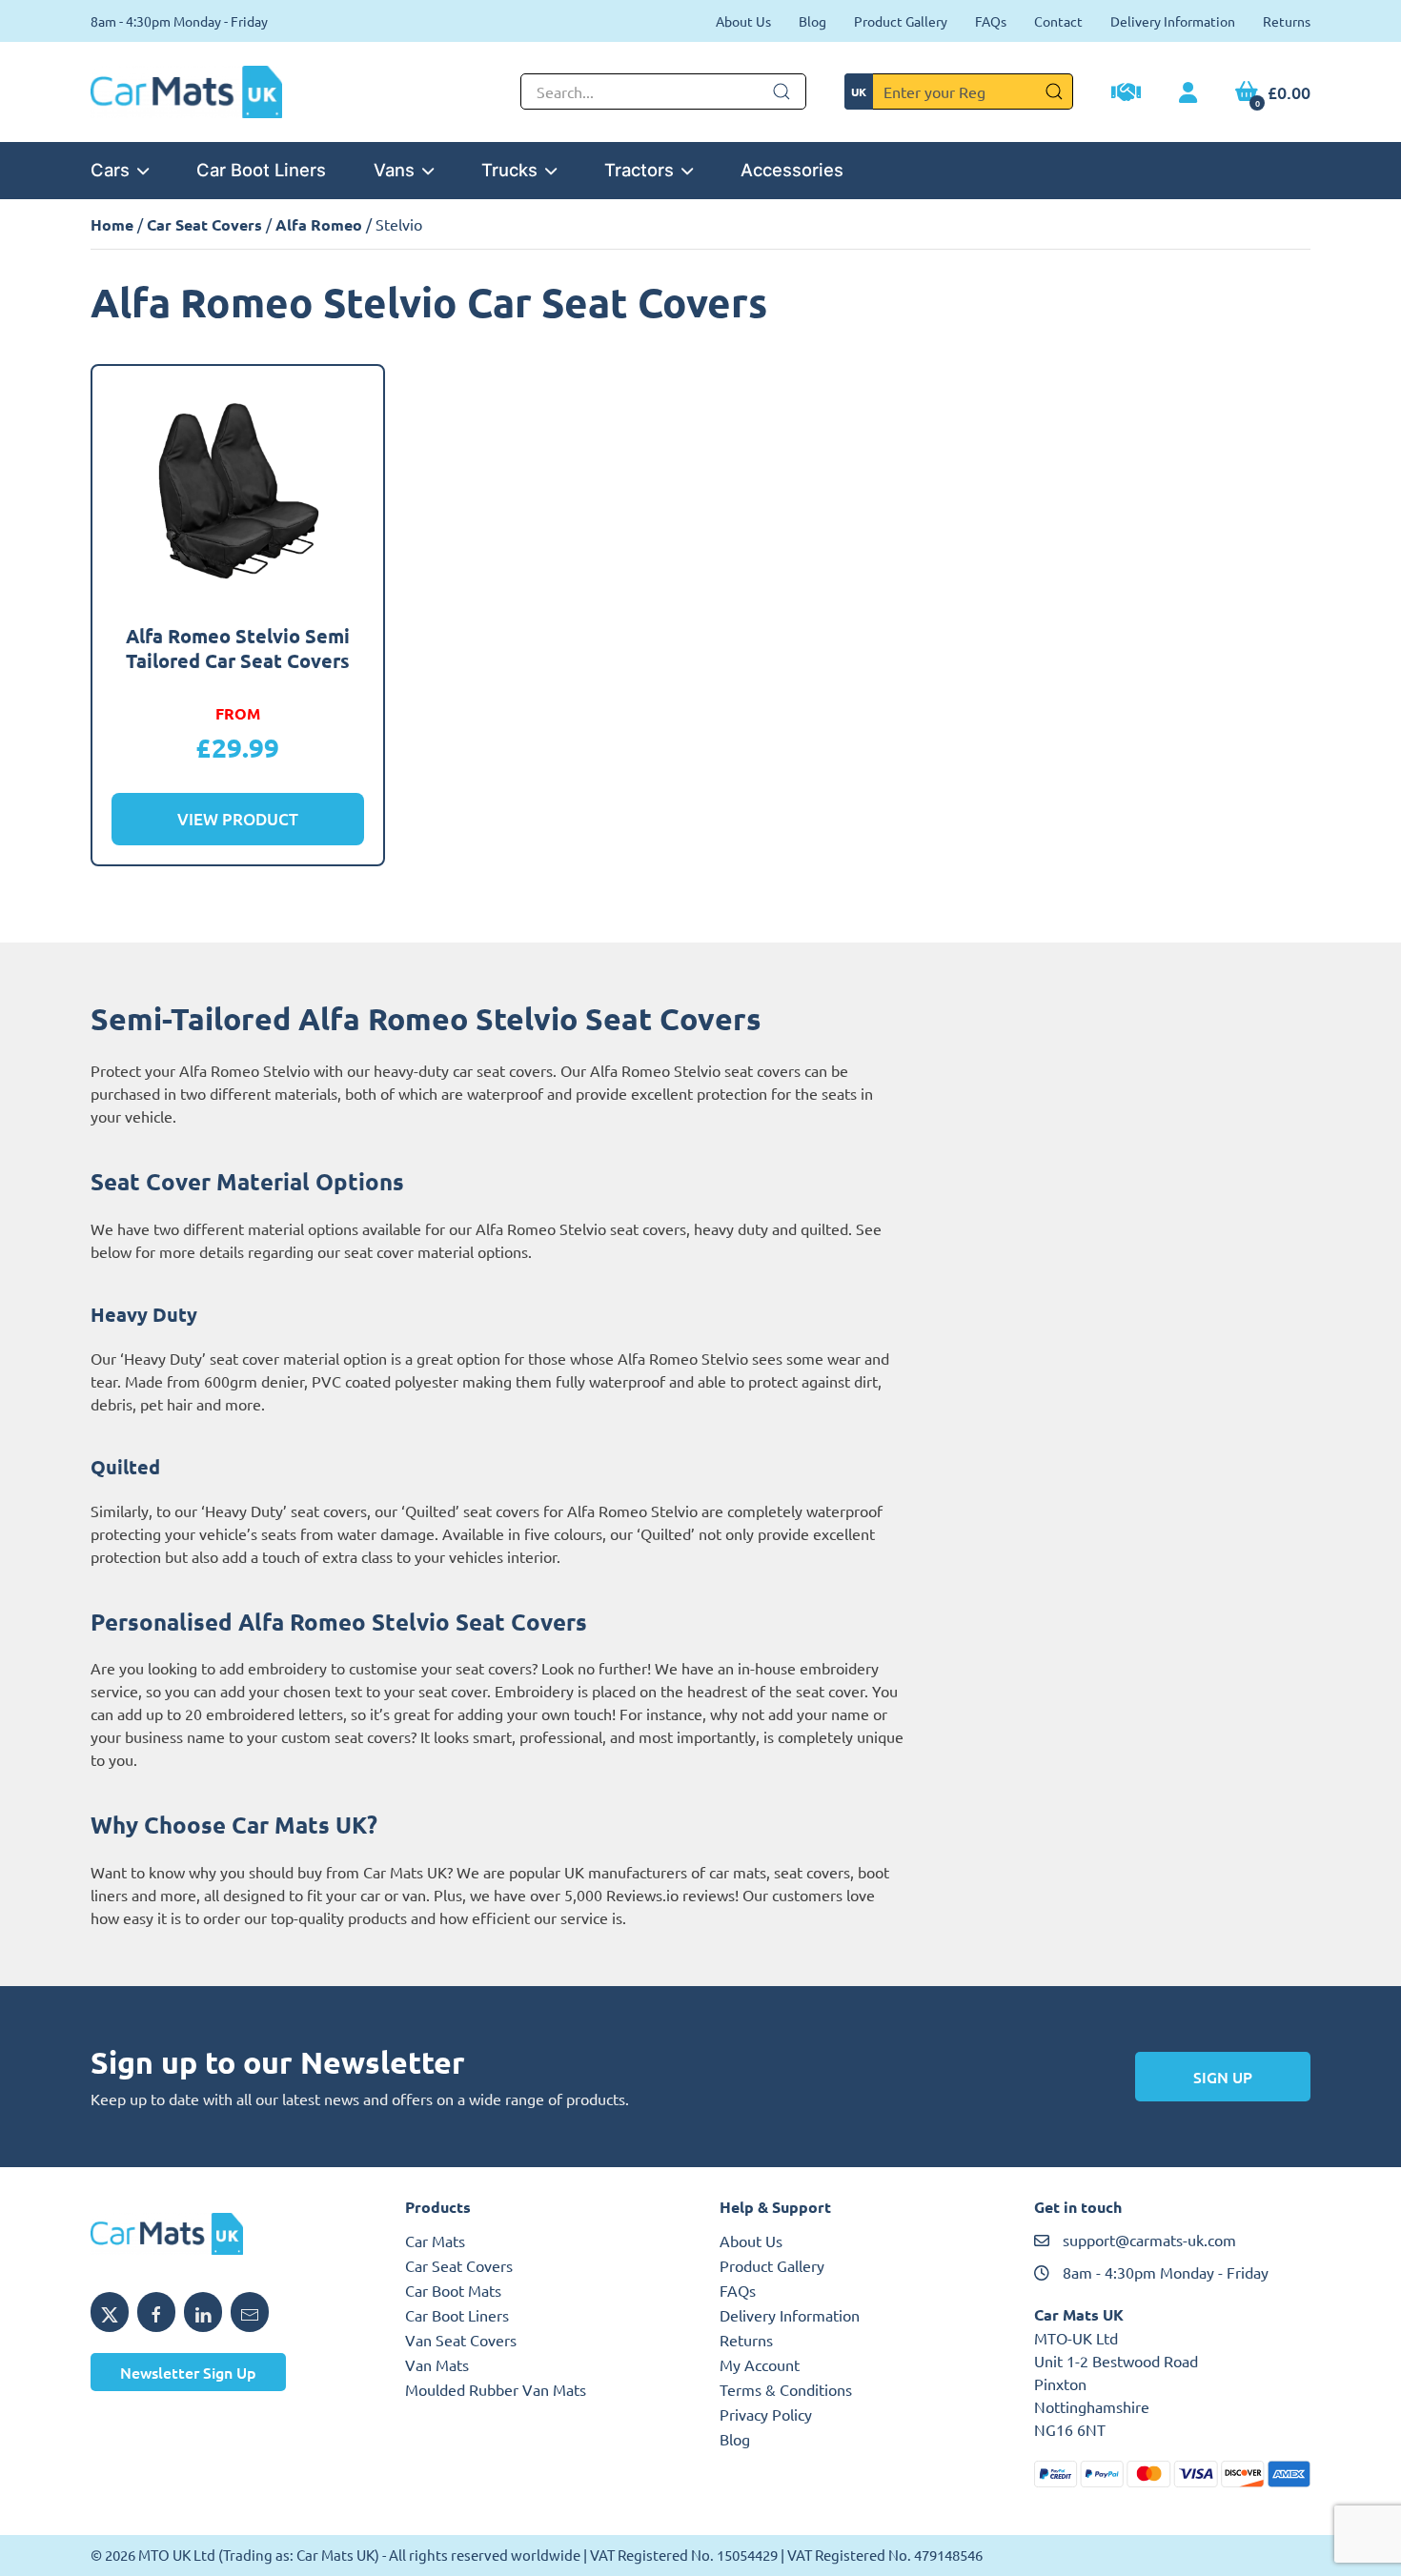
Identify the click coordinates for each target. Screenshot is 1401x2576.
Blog (812, 21)
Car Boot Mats (453, 2290)
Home (112, 224)
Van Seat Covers (461, 2340)
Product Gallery (901, 21)
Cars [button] (110, 170)
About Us (743, 21)
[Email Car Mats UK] (250, 2312)
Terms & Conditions (786, 2389)
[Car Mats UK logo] (229, 2234)
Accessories (792, 170)
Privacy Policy (766, 2414)
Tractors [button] (639, 170)
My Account (760, 2364)
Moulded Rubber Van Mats (496, 2389)
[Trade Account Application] (1126, 94)
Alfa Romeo (319, 224)
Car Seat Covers (204, 224)
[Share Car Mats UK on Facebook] (156, 2312)
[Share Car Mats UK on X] (110, 2312)
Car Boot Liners (261, 170)
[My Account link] (1188, 93)
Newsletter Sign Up (188, 2372)
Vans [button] (394, 170)
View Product (238, 819)
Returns (1287, 21)
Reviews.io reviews (670, 1895)
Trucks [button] (509, 170)
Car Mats (435, 2241)
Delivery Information (1173, 21)
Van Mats (437, 2364)
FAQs (991, 21)
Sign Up (1223, 2077)
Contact (1058, 21)
